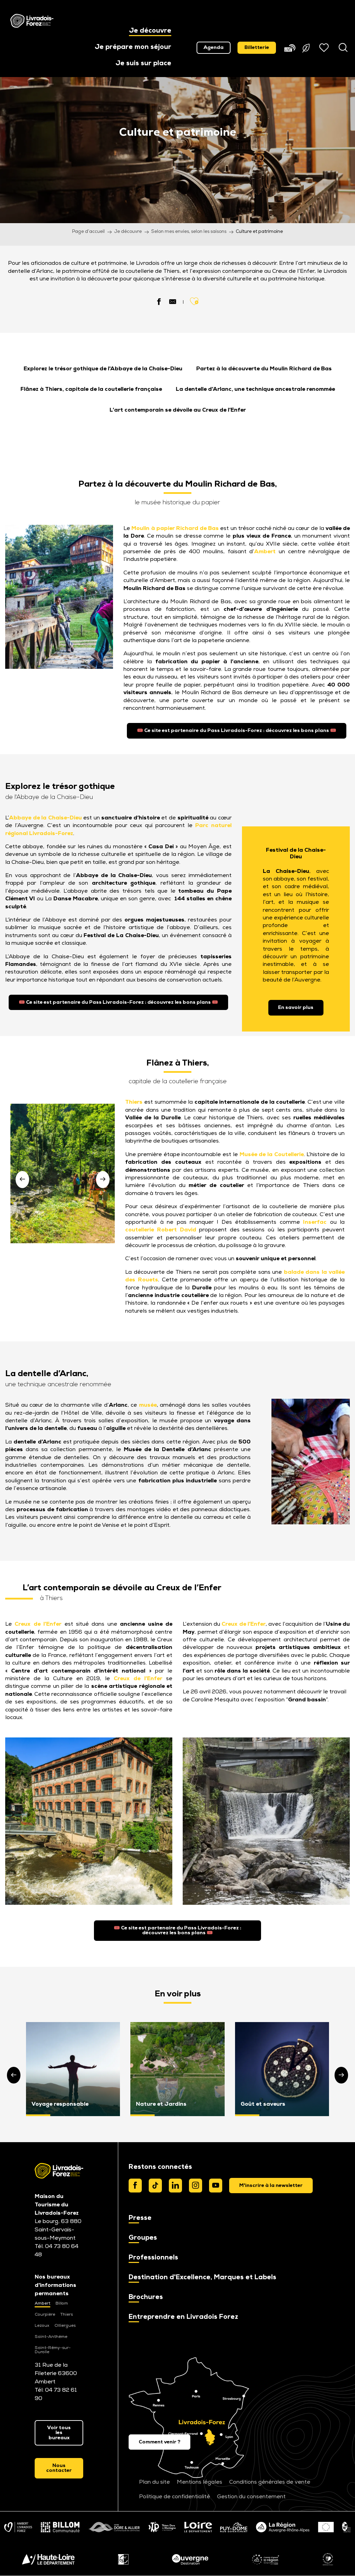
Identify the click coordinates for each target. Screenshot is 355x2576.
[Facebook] (135, 2186)
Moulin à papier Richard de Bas (175, 529)
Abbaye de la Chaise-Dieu (45, 818)
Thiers (134, 1102)
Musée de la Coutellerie (272, 1155)
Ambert (265, 552)
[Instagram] (196, 2186)
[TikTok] (155, 2186)
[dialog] (271, 2186)
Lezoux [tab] (42, 2326)
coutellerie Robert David (161, 1230)
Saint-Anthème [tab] (51, 2337)
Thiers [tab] (67, 2315)
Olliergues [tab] (65, 2326)
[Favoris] (325, 48)
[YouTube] (216, 2186)
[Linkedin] (175, 2186)
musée (148, 1405)
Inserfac (315, 1222)
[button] (150, 31)
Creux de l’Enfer (38, 1624)
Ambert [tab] (42, 2304)
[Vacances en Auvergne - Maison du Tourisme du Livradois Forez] (32, 21)
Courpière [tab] (45, 2315)
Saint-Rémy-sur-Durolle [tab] (53, 2350)
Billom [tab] (62, 2304)
